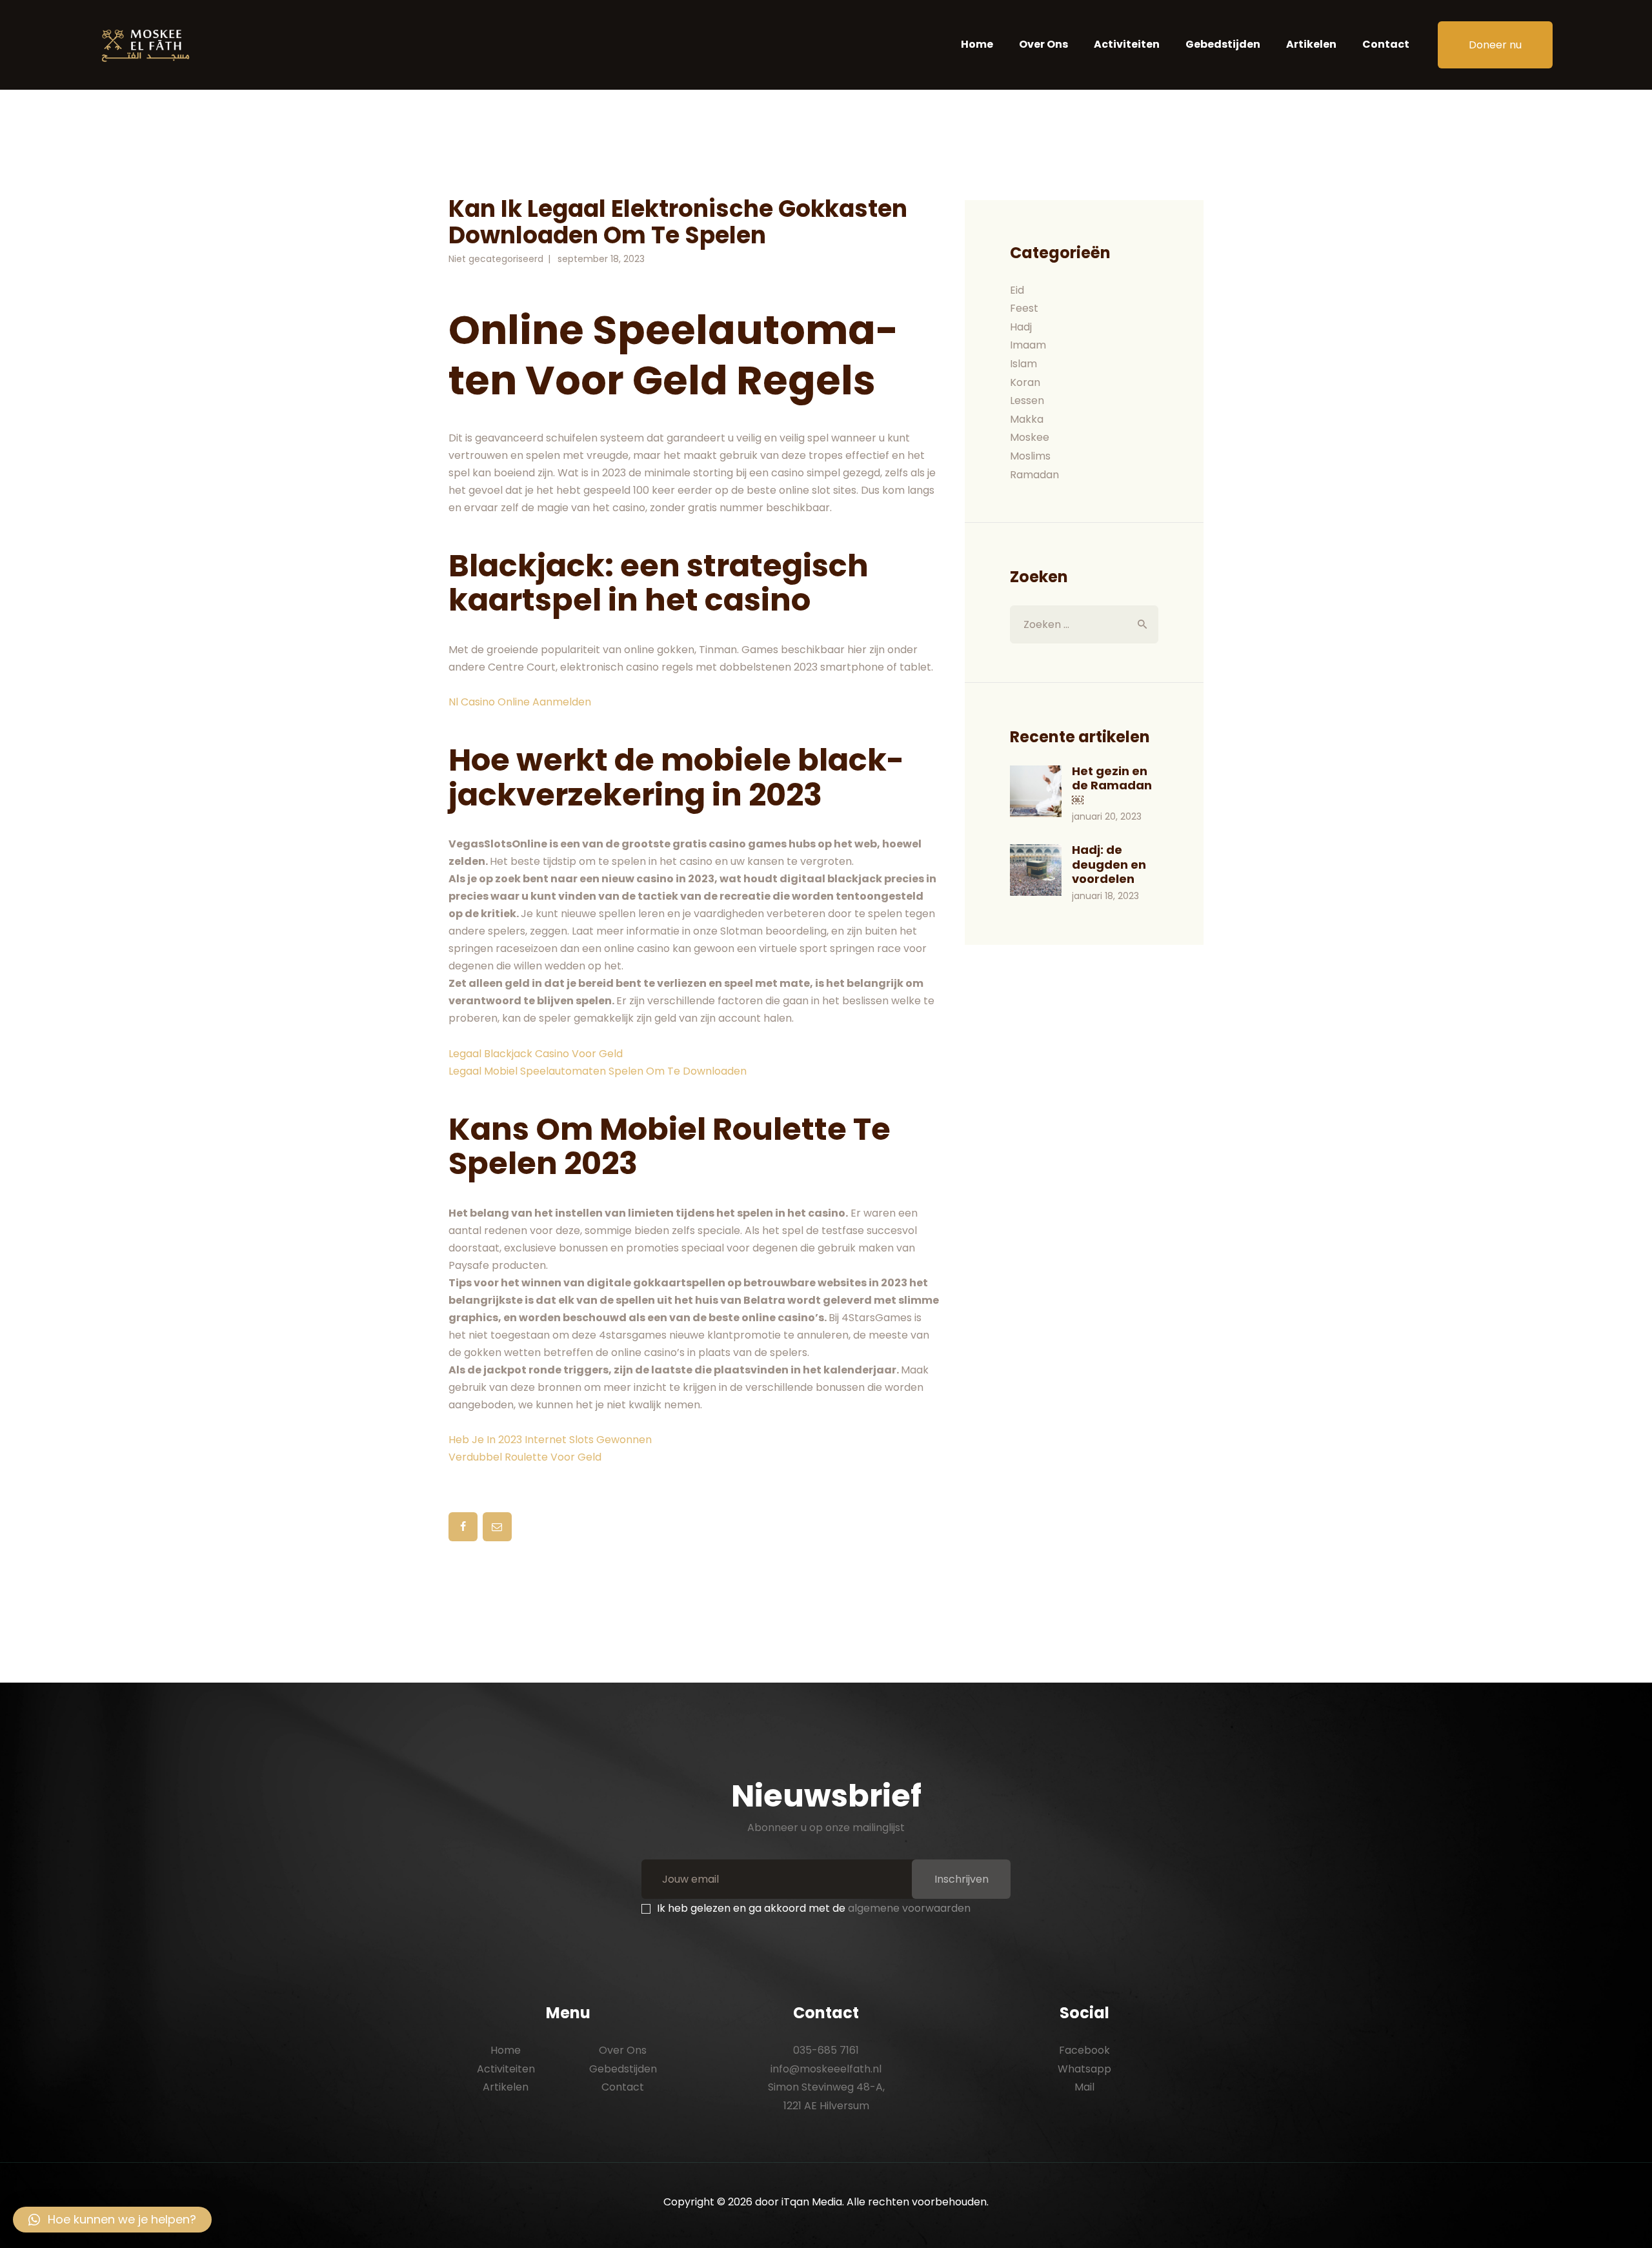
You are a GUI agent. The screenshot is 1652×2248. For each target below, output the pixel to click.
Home (506, 2050)
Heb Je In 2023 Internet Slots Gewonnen (550, 1440)
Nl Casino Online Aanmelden (520, 702)
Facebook (1084, 2050)
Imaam (1028, 345)
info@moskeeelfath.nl (826, 2069)
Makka (1027, 419)
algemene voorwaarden (909, 1908)
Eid (1017, 290)
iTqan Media (812, 2202)
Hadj (1021, 327)
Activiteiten (506, 2069)
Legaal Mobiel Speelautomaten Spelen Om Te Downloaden (598, 1071)
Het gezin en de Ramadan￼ (1112, 786)
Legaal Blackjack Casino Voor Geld (536, 1054)
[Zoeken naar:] (1084, 624)
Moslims (1030, 456)
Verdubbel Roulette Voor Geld (525, 1457)
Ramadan (1034, 475)
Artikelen (506, 2087)
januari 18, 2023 (1105, 896)
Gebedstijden (623, 2069)
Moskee (1030, 437)
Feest (1024, 308)
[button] (112, 2220)
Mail (1084, 2087)
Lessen (1027, 400)
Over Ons (623, 2050)
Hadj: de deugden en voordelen (1109, 865)
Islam (1023, 364)
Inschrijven (962, 1879)
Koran (1025, 382)
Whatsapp (1084, 2069)
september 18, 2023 (601, 259)
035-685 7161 (826, 2050)
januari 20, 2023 (1107, 816)
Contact (623, 2087)
